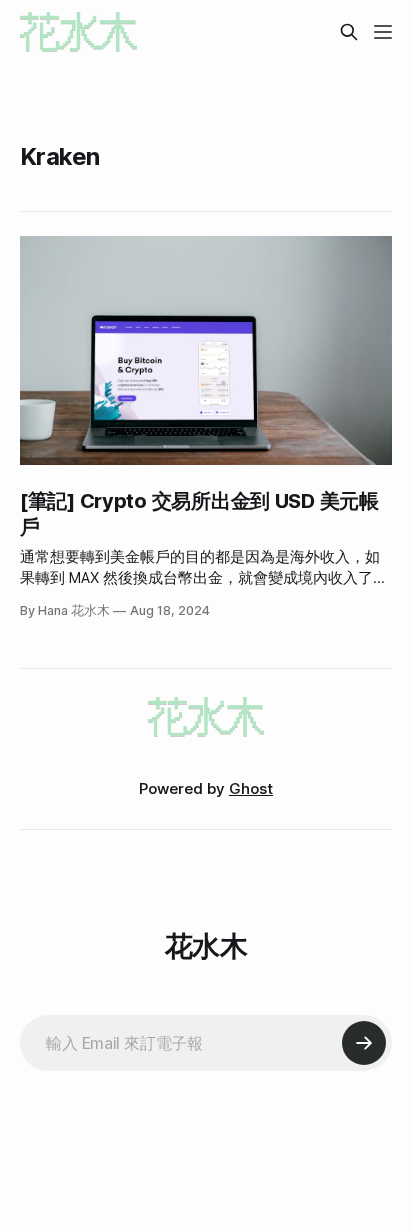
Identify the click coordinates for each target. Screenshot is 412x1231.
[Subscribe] (364, 1043)
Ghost (251, 788)
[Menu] (383, 32)
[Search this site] (349, 32)
